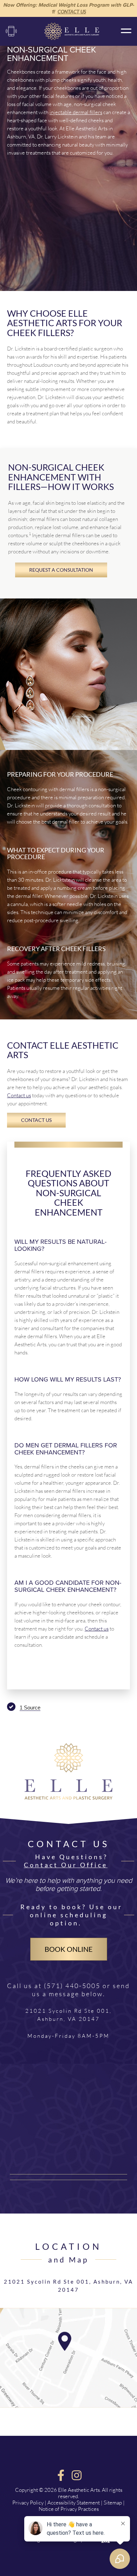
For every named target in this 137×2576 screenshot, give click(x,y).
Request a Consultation (61, 570)
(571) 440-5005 (11, 31)
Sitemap (113, 2503)
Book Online (69, 1949)
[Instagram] (76, 2475)
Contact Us (72, 12)
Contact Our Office (66, 1865)
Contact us (19, 1095)
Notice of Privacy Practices (69, 2509)
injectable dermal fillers (76, 112)
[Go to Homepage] (68, 1807)
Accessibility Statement (74, 2503)
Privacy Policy (28, 2503)
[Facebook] (61, 2475)
